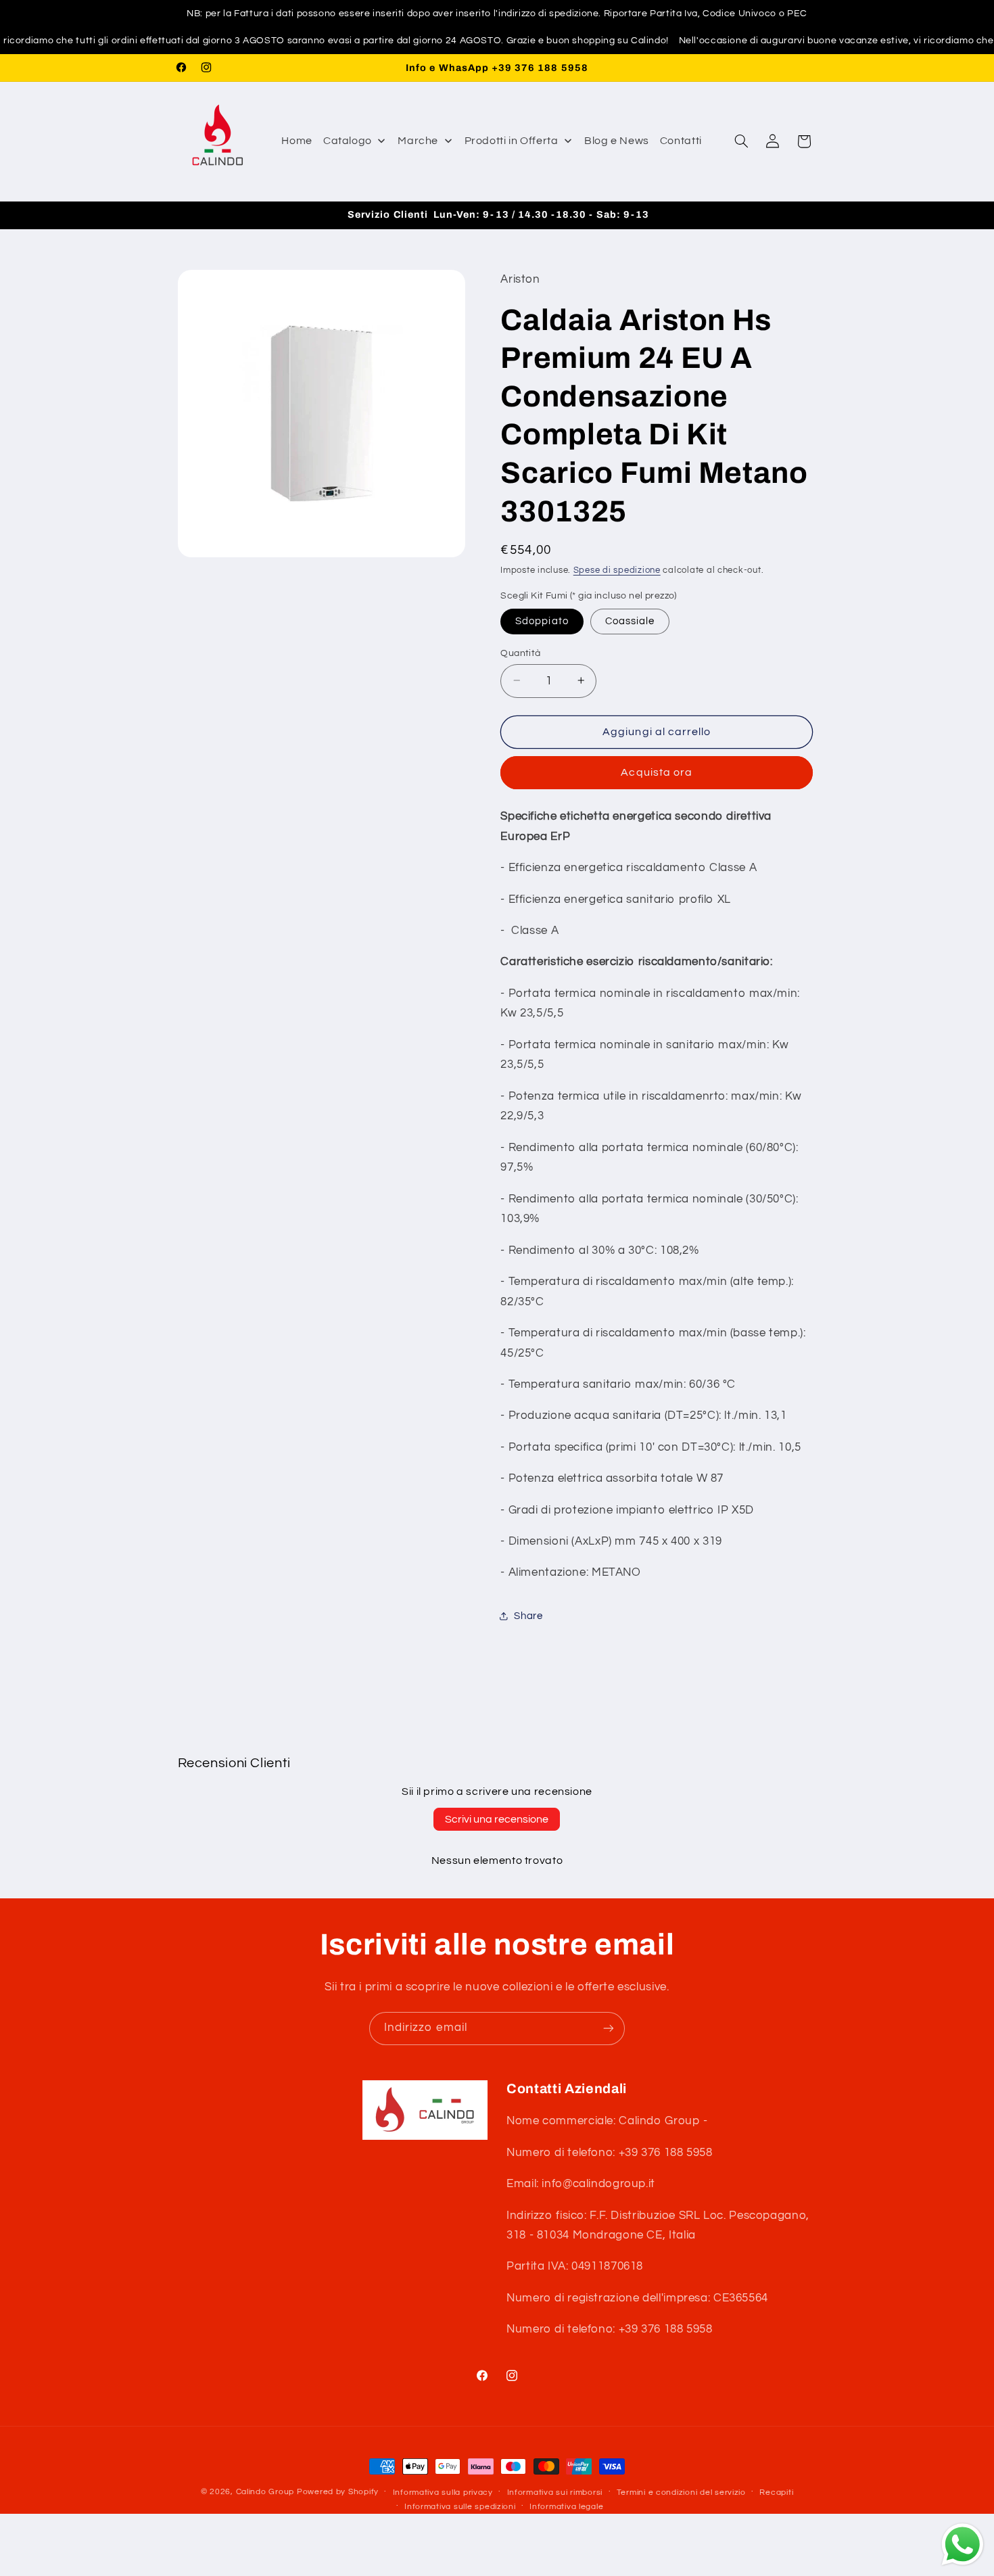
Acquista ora (657, 772)
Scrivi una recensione (497, 1819)
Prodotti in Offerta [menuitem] (512, 141)
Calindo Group (265, 2492)
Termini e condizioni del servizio (681, 2492)
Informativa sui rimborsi (555, 2492)
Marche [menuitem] (418, 141)
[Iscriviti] (609, 2029)
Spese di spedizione (617, 570)
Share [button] (528, 1616)
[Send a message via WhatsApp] (963, 2545)
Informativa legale (566, 2507)
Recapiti (776, 2492)
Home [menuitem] (297, 141)
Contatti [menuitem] (681, 141)
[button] (741, 141)
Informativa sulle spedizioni (460, 2507)
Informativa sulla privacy (443, 2492)
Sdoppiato (542, 620)
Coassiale (630, 620)
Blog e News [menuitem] (617, 141)
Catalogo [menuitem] (348, 141)
